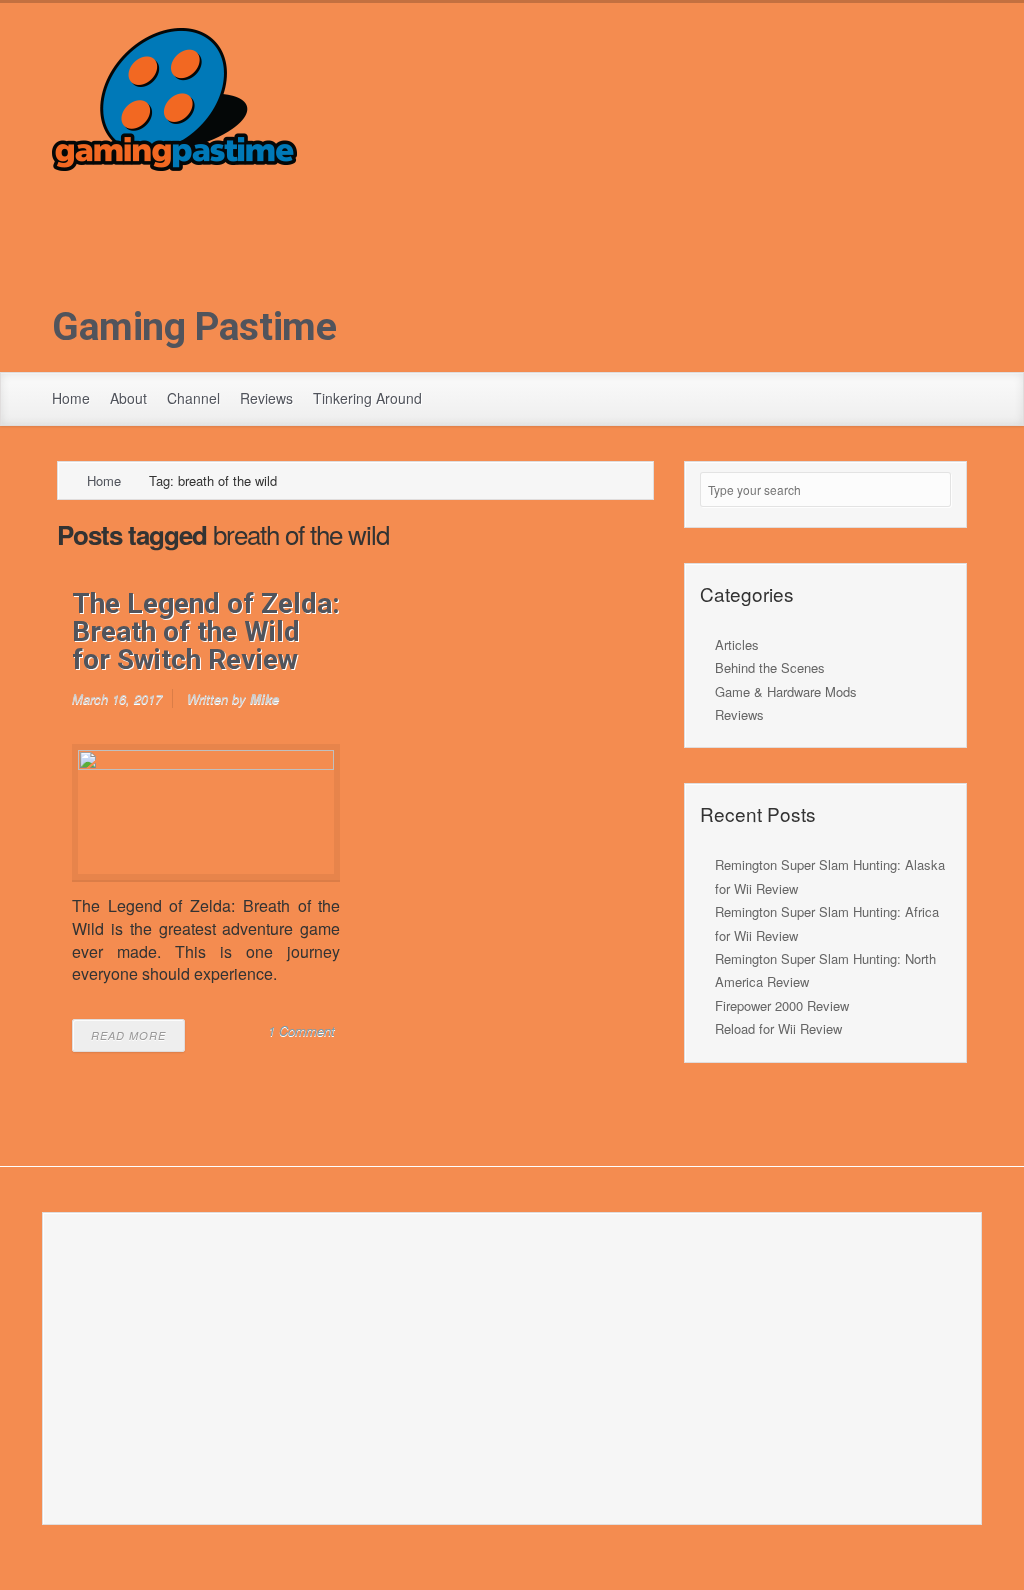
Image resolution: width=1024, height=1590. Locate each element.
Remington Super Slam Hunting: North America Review (825, 970)
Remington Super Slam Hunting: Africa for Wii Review (827, 923)
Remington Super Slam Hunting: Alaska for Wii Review (830, 876)
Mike (264, 698)
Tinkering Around (367, 398)
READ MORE (128, 1035)
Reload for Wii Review (778, 1028)
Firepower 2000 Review (782, 1005)
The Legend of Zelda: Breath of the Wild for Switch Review (206, 631)
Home (71, 398)
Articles (737, 644)
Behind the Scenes (770, 667)
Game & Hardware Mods (786, 691)
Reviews (266, 398)
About (128, 398)
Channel (193, 398)
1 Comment (301, 1030)
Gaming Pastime (194, 327)
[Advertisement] (512, 311)
